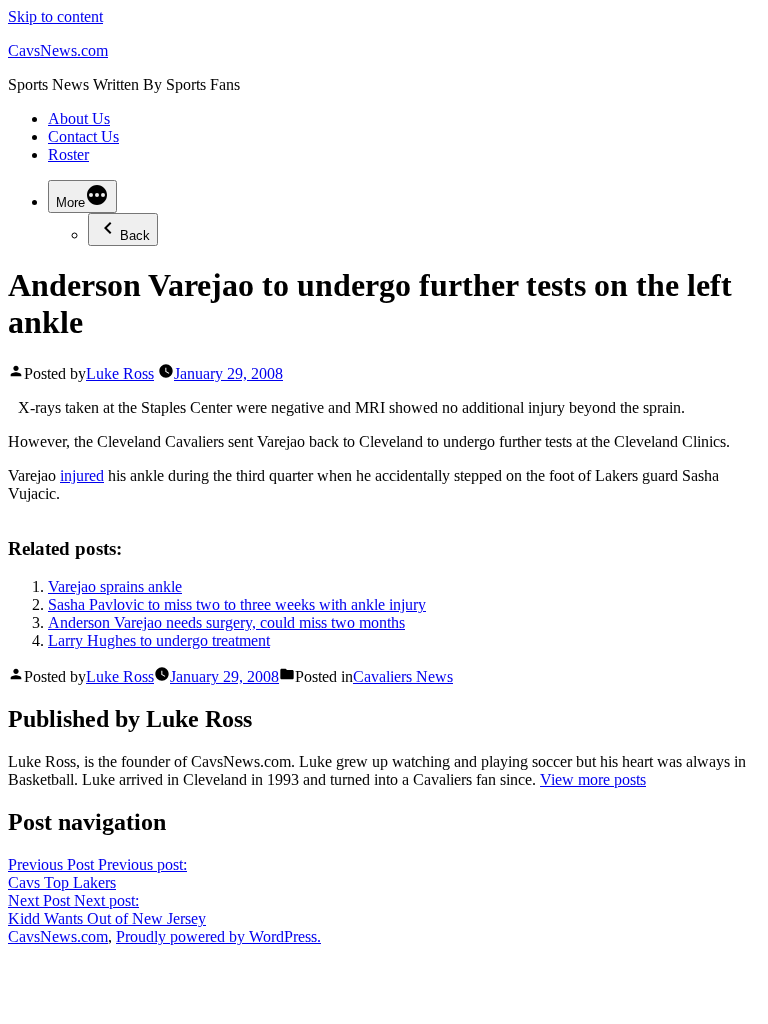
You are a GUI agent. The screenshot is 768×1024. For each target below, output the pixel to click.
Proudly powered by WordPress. (218, 936)
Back (135, 235)
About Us (79, 118)
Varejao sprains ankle (115, 586)
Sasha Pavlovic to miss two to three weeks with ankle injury (237, 604)
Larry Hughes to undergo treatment (159, 640)
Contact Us (83, 136)
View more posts (593, 779)
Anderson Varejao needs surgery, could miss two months (226, 622)
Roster (68, 154)
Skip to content (55, 16)
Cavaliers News (403, 676)
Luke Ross (120, 373)
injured (82, 475)
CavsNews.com (58, 50)
